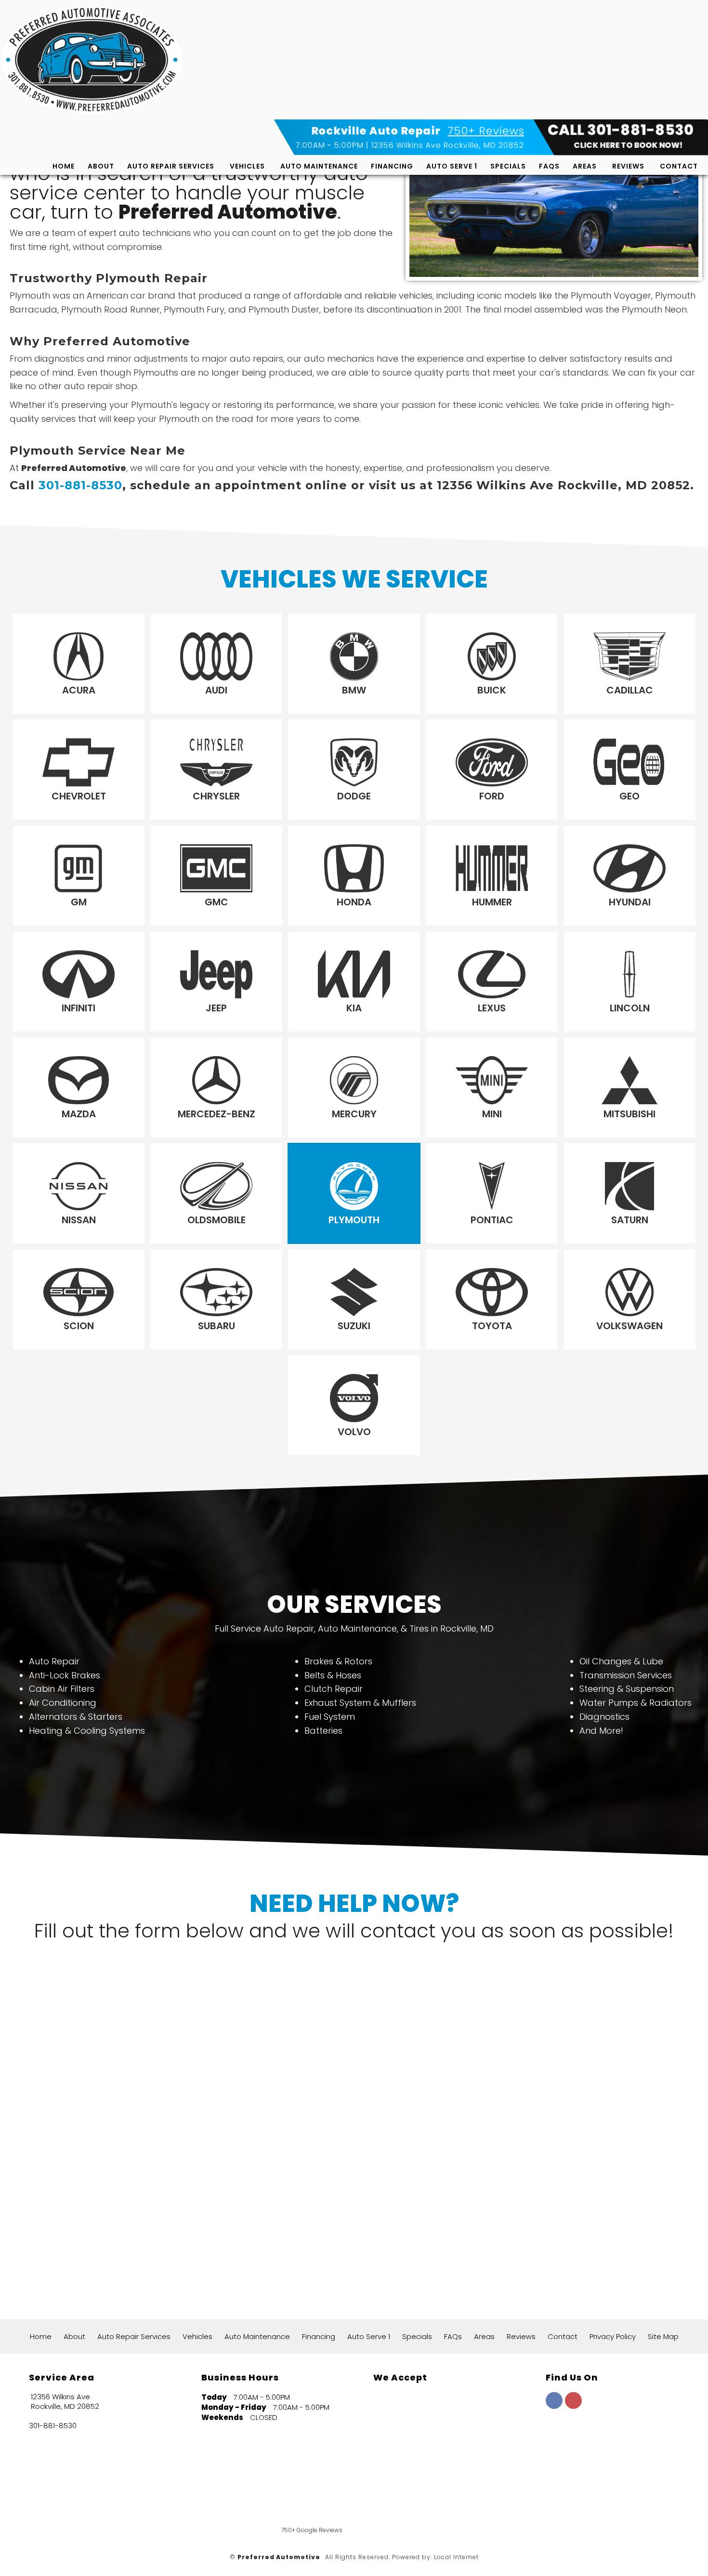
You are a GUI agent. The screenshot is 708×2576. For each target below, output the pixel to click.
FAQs (549, 166)
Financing (392, 166)
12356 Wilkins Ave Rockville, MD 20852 (448, 145)
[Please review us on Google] (433, 2504)
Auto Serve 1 (452, 166)
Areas (585, 166)
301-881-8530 (80, 485)
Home (64, 166)
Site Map (663, 2336)
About (101, 166)
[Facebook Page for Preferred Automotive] (554, 2406)
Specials (508, 166)
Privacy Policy (613, 2336)
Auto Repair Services (171, 166)
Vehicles (247, 166)
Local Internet (456, 2557)
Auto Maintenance (319, 166)
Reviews (628, 166)
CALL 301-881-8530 (621, 130)
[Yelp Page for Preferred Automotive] (573, 2406)
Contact (679, 166)
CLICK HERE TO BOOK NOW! (629, 145)
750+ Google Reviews (312, 2530)
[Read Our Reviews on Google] (576, 2446)
